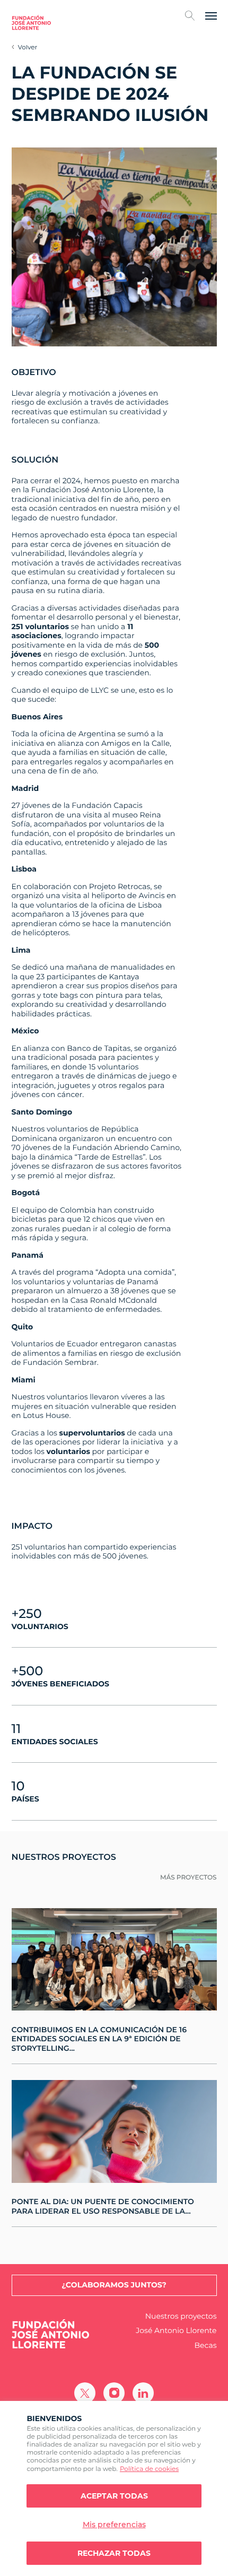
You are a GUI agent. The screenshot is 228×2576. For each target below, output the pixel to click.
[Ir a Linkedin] (143, 2393)
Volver (28, 47)
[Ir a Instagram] (114, 2393)
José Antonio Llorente (176, 2331)
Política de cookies (149, 2469)
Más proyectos (188, 1878)
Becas (206, 2346)
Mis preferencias (114, 2525)
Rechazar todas (114, 2553)
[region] (114, 2488)
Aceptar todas (114, 2496)
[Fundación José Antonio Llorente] (31, 23)
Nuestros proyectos (181, 2316)
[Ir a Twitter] (85, 2393)
